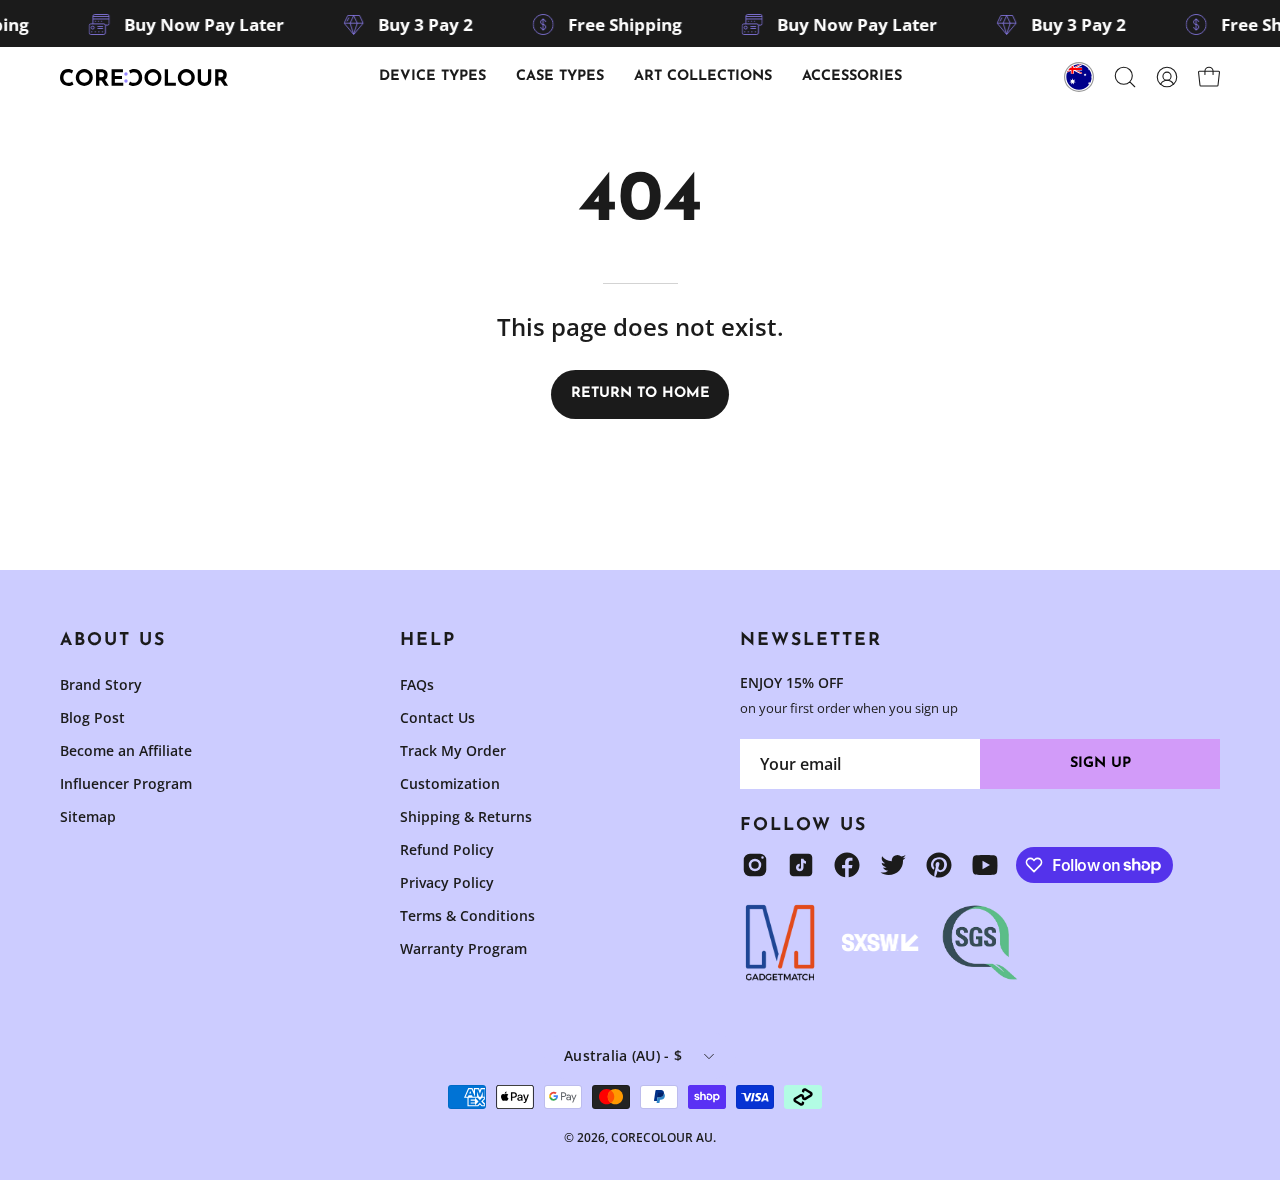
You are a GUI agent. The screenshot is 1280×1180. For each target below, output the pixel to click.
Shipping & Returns (466, 816)
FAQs (417, 684)
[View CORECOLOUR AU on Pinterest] (939, 865)
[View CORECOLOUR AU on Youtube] (985, 865)
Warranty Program (463, 948)
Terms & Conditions (467, 915)
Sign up (1100, 763)
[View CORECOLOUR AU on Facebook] (847, 865)
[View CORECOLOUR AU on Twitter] (893, 865)
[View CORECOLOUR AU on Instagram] (755, 865)
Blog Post (92, 717)
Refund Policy (447, 849)
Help (428, 640)
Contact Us (437, 717)
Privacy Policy (447, 882)
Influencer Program (126, 783)
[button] (560, 77)
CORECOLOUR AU (662, 1137)
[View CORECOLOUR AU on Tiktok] (801, 865)
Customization (450, 783)
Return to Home (640, 393)
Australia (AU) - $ (623, 1055)
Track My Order (453, 750)
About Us (113, 640)
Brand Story (101, 684)
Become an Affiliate (126, 750)
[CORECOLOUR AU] (145, 77)
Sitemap (88, 816)
